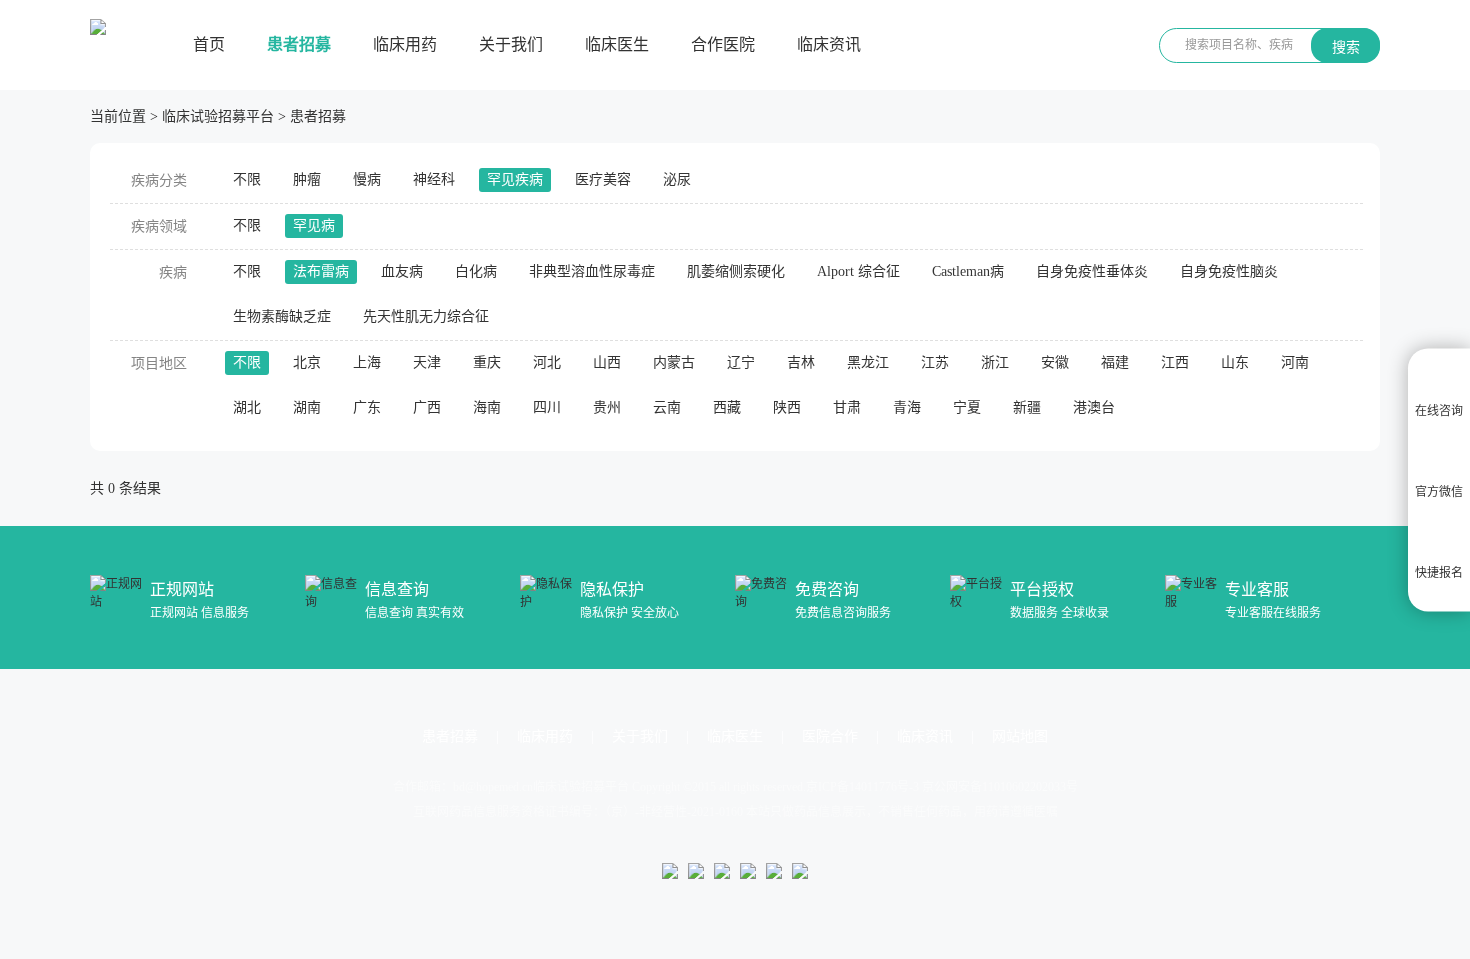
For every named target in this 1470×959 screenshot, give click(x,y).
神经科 (434, 179)
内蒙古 (674, 362)
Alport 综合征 (858, 271)
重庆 (487, 362)
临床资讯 (829, 44)
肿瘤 (307, 179)
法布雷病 (321, 271)
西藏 (727, 407)
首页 (209, 44)
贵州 (607, 407)
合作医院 (723, 44)
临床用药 (405, 44)
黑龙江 (868, 362)
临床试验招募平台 (218, 116)
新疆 (1027, 407)
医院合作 (830, 736)
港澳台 (1094, 407)
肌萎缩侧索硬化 (736, 271)
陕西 (787, 407)
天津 (427, 362)
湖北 (247, 407)
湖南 (307, 407)
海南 (487, 407)
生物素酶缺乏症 (282, 316)
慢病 (367, 179)
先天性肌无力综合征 (426, 316)
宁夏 (967, 407)
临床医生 (617, 44)
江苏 (935, 362)
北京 (307, 362)
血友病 (402, 271)
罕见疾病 (515, 179)
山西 (607, 362)
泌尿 (677, 179)
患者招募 (299, 44)
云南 (667, 407)
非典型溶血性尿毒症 (592, 271)
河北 (547, 362)
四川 (547, 407)
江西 (1175, 362)
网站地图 (1020, 736)
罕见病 (314, 225)
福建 (1115, 362)
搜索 (1346, 47)
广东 (367, 407)
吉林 (801, 362)
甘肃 (847, 407)
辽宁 (741, 362)
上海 (367, 362)
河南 (1295, 362)
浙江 (995, 362)
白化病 (476, 271)
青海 (907, 407)
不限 (247, 179)
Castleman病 (968, 271)
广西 (427, 407)
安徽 (1055, 362)
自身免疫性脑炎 (1229, 271)
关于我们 (511, 44)
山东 (1235, 362)
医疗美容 (603, 179)
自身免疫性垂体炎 (1092, 271)
